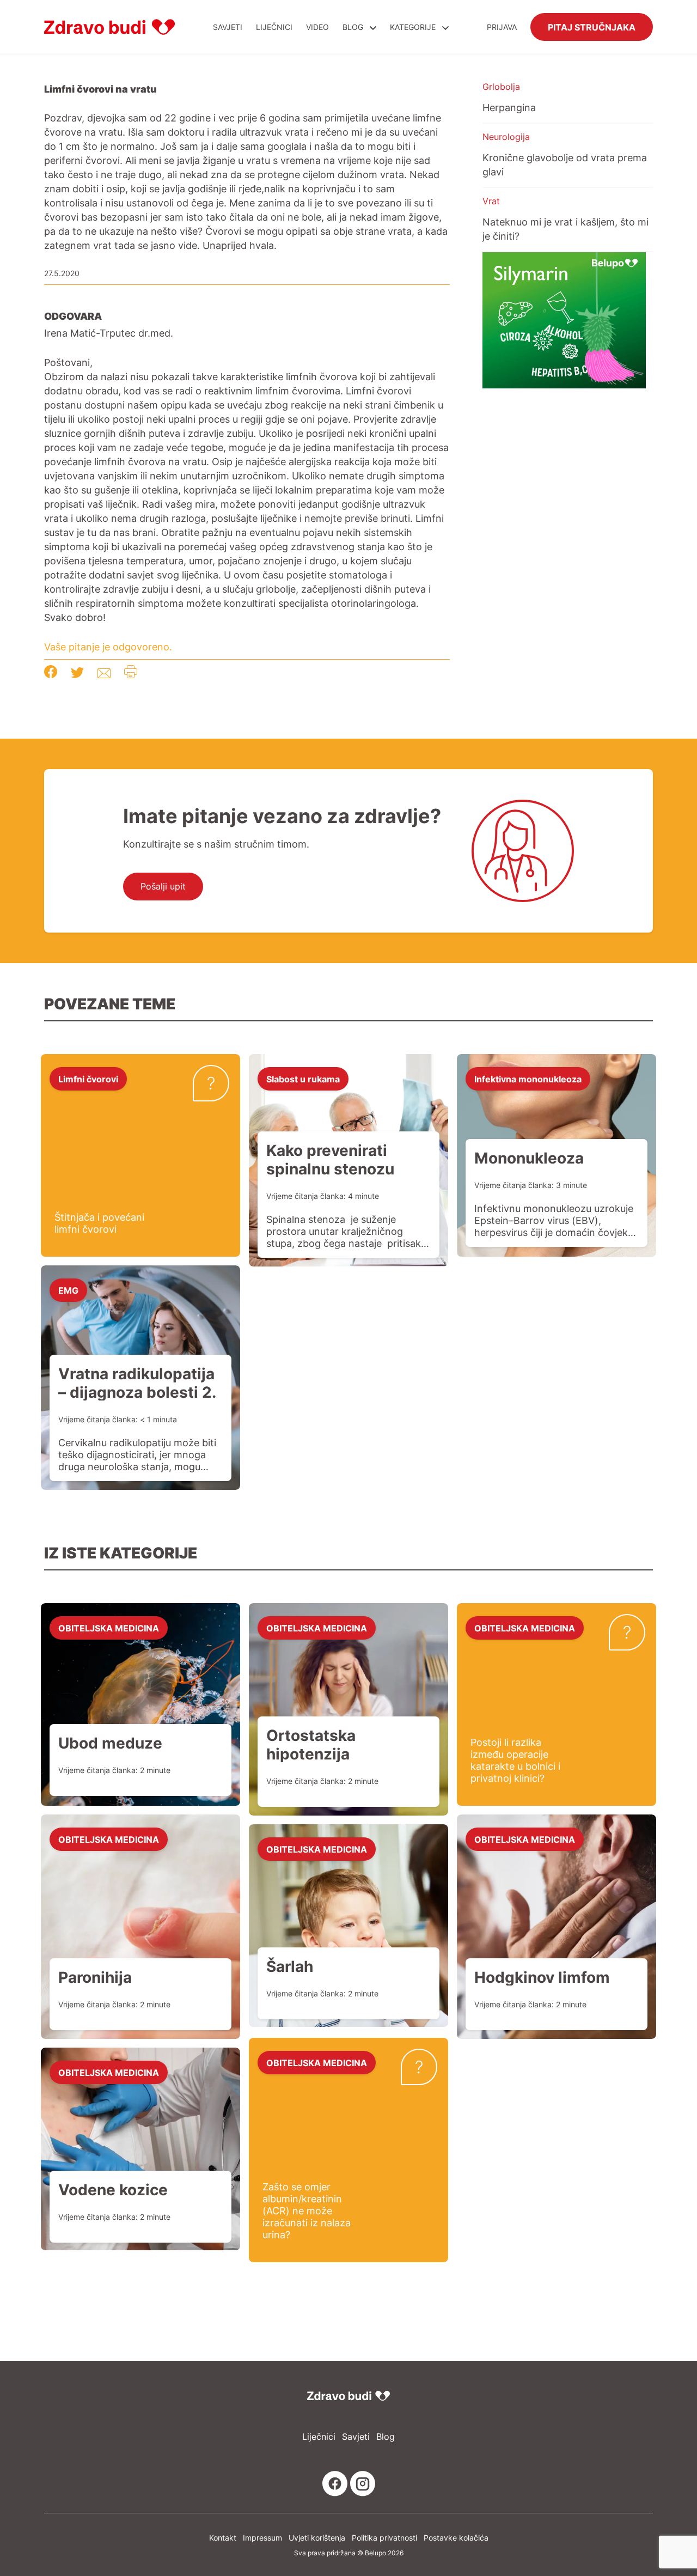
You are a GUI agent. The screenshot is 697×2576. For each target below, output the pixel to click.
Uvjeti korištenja (317, 2538)
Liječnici (274, 27)
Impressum (262, 2538)
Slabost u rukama (303, 1079)
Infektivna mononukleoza (528, 1079)
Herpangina (509, 107)
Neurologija (506, 137)
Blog (353, 27)
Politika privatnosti (384, 2538)
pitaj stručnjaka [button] (592, 27)
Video (317, 27)
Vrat (491, 201)
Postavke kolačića (456, 2538)
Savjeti (228, 27)
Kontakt (223, 2538)
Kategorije (414, 27)
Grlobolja (501, 87)
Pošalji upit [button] (163, 886)
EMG (68, 1290)
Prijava (502, 27)
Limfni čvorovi (88, 1079)
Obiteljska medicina (109, 1628)
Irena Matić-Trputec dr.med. (109, 333)
